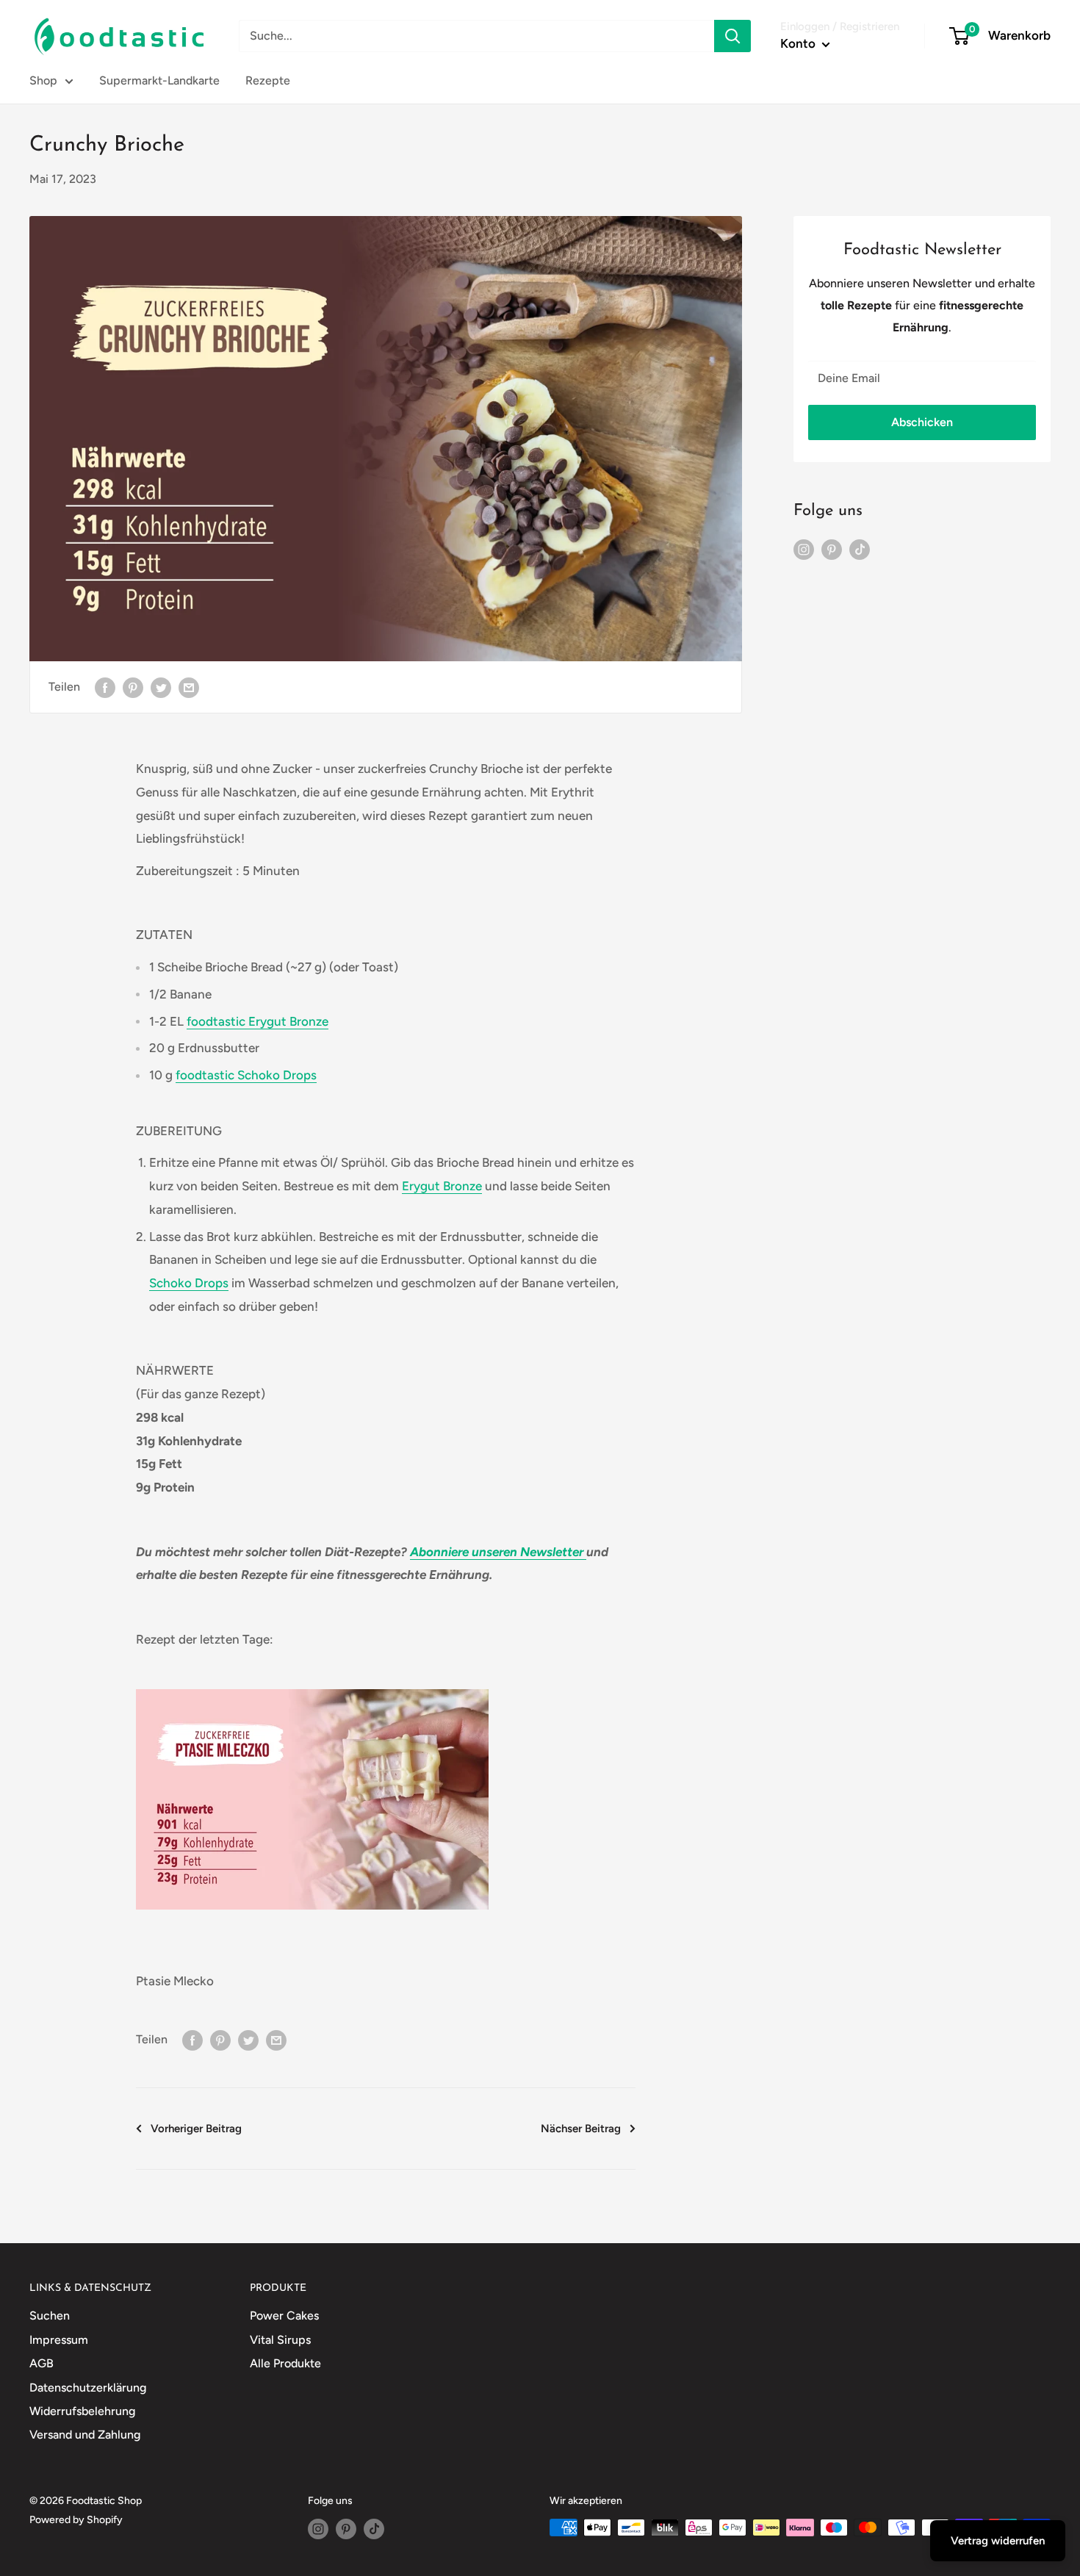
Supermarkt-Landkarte (159, 80)
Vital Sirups (280, 2340)
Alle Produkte (285, 2363)
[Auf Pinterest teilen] (133, 687)
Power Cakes (284, 2316)
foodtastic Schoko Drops (246, 1075)
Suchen (50, 2316)
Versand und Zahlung (85, 2435)
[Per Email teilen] (189, 687)
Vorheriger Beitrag (196, 2129)
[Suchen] (732, 36)
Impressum (59, 2340)
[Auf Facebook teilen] (105, 687)
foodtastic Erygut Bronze (258, 1021)
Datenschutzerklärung (88, 2388)
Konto (799, 43)
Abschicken (922, 422)
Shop (43, 80)
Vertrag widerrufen (998, 2541)
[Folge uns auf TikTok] (860, 549)
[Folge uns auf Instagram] (804, 549)
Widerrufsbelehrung (82, 2411)
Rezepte (268, 80)
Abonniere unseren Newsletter (497, 1552)
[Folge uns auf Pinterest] (832, 549)
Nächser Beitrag (581, 2129)
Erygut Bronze (442, 1186)
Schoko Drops (189, 1283)
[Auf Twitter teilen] (161, 687)
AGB (42, 2363)
